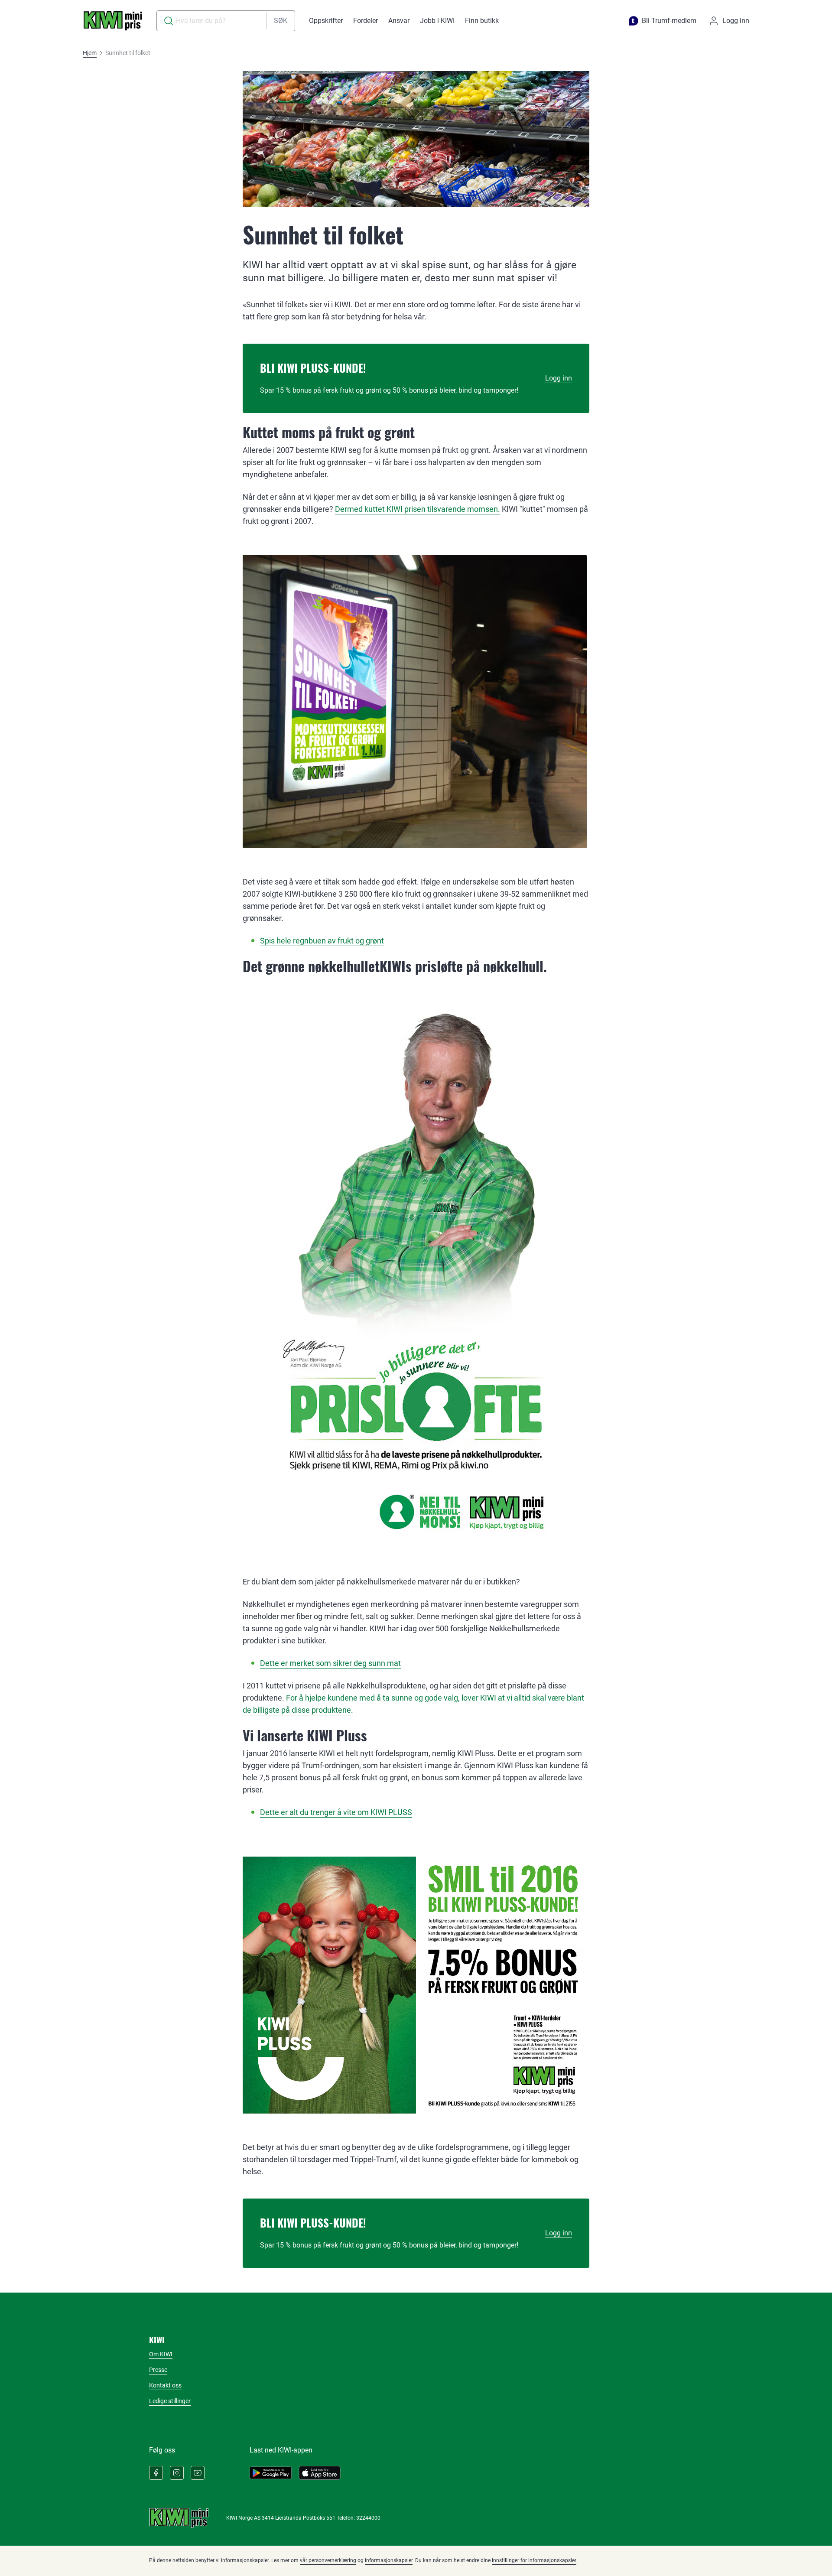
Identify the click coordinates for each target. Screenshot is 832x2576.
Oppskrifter (326, 21)
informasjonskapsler (389, 2560)
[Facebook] (156, 2473)
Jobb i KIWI (437, 21)
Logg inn (559, 378)
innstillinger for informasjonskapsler (534, 2560)
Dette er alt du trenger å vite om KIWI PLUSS (336, 1812)
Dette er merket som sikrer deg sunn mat (330, 1663)
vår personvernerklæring (328, 2560)
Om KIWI (161, 2354)
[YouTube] (198, 2473)
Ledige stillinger (170, 2401)
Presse (158, 2370)
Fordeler (366, 21)
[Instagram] (177, 2473)
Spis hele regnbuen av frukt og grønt (322, 941)
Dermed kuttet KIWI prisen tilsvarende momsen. (418, 509)
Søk (281, 21)
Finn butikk (482, 21)
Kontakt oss (165, 2385)
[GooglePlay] (271, 2473)
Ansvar (399, 21)
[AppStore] (320, 2473)
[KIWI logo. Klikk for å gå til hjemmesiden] (113, 21)
